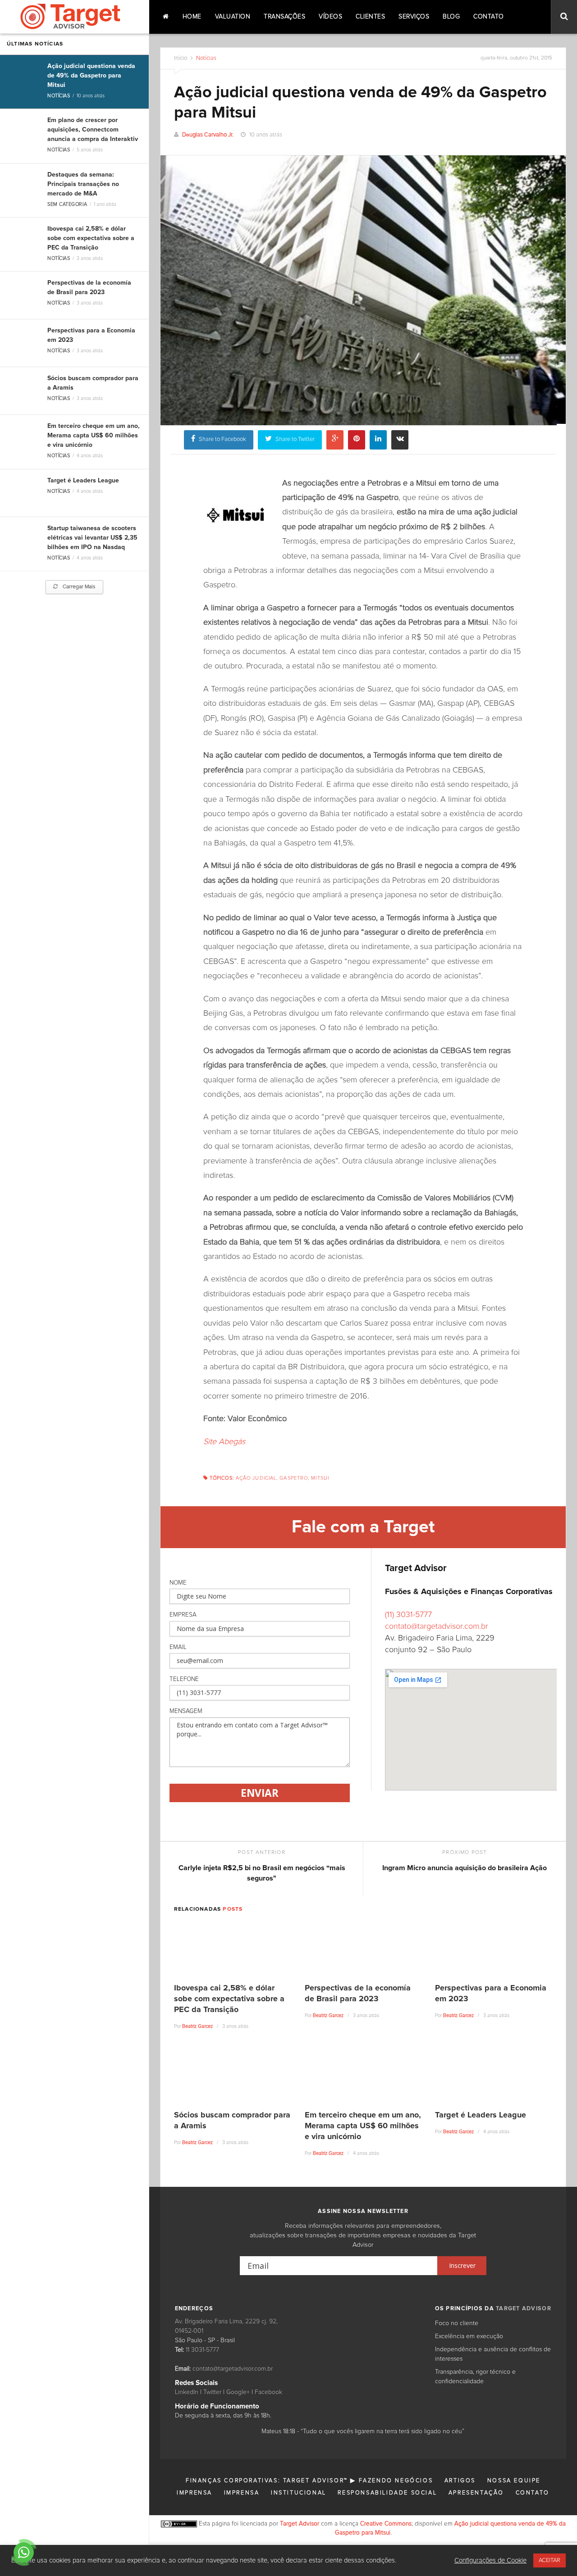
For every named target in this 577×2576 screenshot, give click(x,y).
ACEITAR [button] (550, 2560)
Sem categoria (67, 204)
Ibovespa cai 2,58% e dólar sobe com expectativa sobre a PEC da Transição (91, 238)
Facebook (268, 2392)
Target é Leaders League (83, 481)
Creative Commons (386, 2524)
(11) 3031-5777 (408, 1615)
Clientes (370, 17)
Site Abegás (224, 1442)
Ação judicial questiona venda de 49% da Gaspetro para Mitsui (91, 76)
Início (181, 58)
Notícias (59, 96)
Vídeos (330, 17)
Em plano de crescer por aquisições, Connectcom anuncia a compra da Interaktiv (93, 130)
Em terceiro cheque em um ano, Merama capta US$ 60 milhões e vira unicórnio (94, 436)
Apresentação (476, 2493)
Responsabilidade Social (387, 2493)
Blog (451, 17)
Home (192, 17)
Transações (284, 17)
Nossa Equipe (514, 2481)
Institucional (299, 2493)
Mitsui (320, 1478)
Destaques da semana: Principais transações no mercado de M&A (83, 184)
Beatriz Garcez (197, 2026)
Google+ (238, 2392)
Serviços (414, 17)
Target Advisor (300, 2524)
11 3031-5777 (202, 2350)
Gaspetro (294, 1478)
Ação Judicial (256, 1478)
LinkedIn (187, 2392)
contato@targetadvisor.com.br (437, 1626)
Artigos (460, 2481)
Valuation (233, 17)
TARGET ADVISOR (524, 2309)
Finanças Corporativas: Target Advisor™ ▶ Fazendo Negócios (309, 2481)
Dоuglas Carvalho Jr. (208, 135)
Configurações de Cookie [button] (490, 2560)
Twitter (212, 2392)
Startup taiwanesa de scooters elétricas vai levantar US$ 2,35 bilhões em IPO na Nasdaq (92, 538)
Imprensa (195, 2493)
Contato (489, 17)
